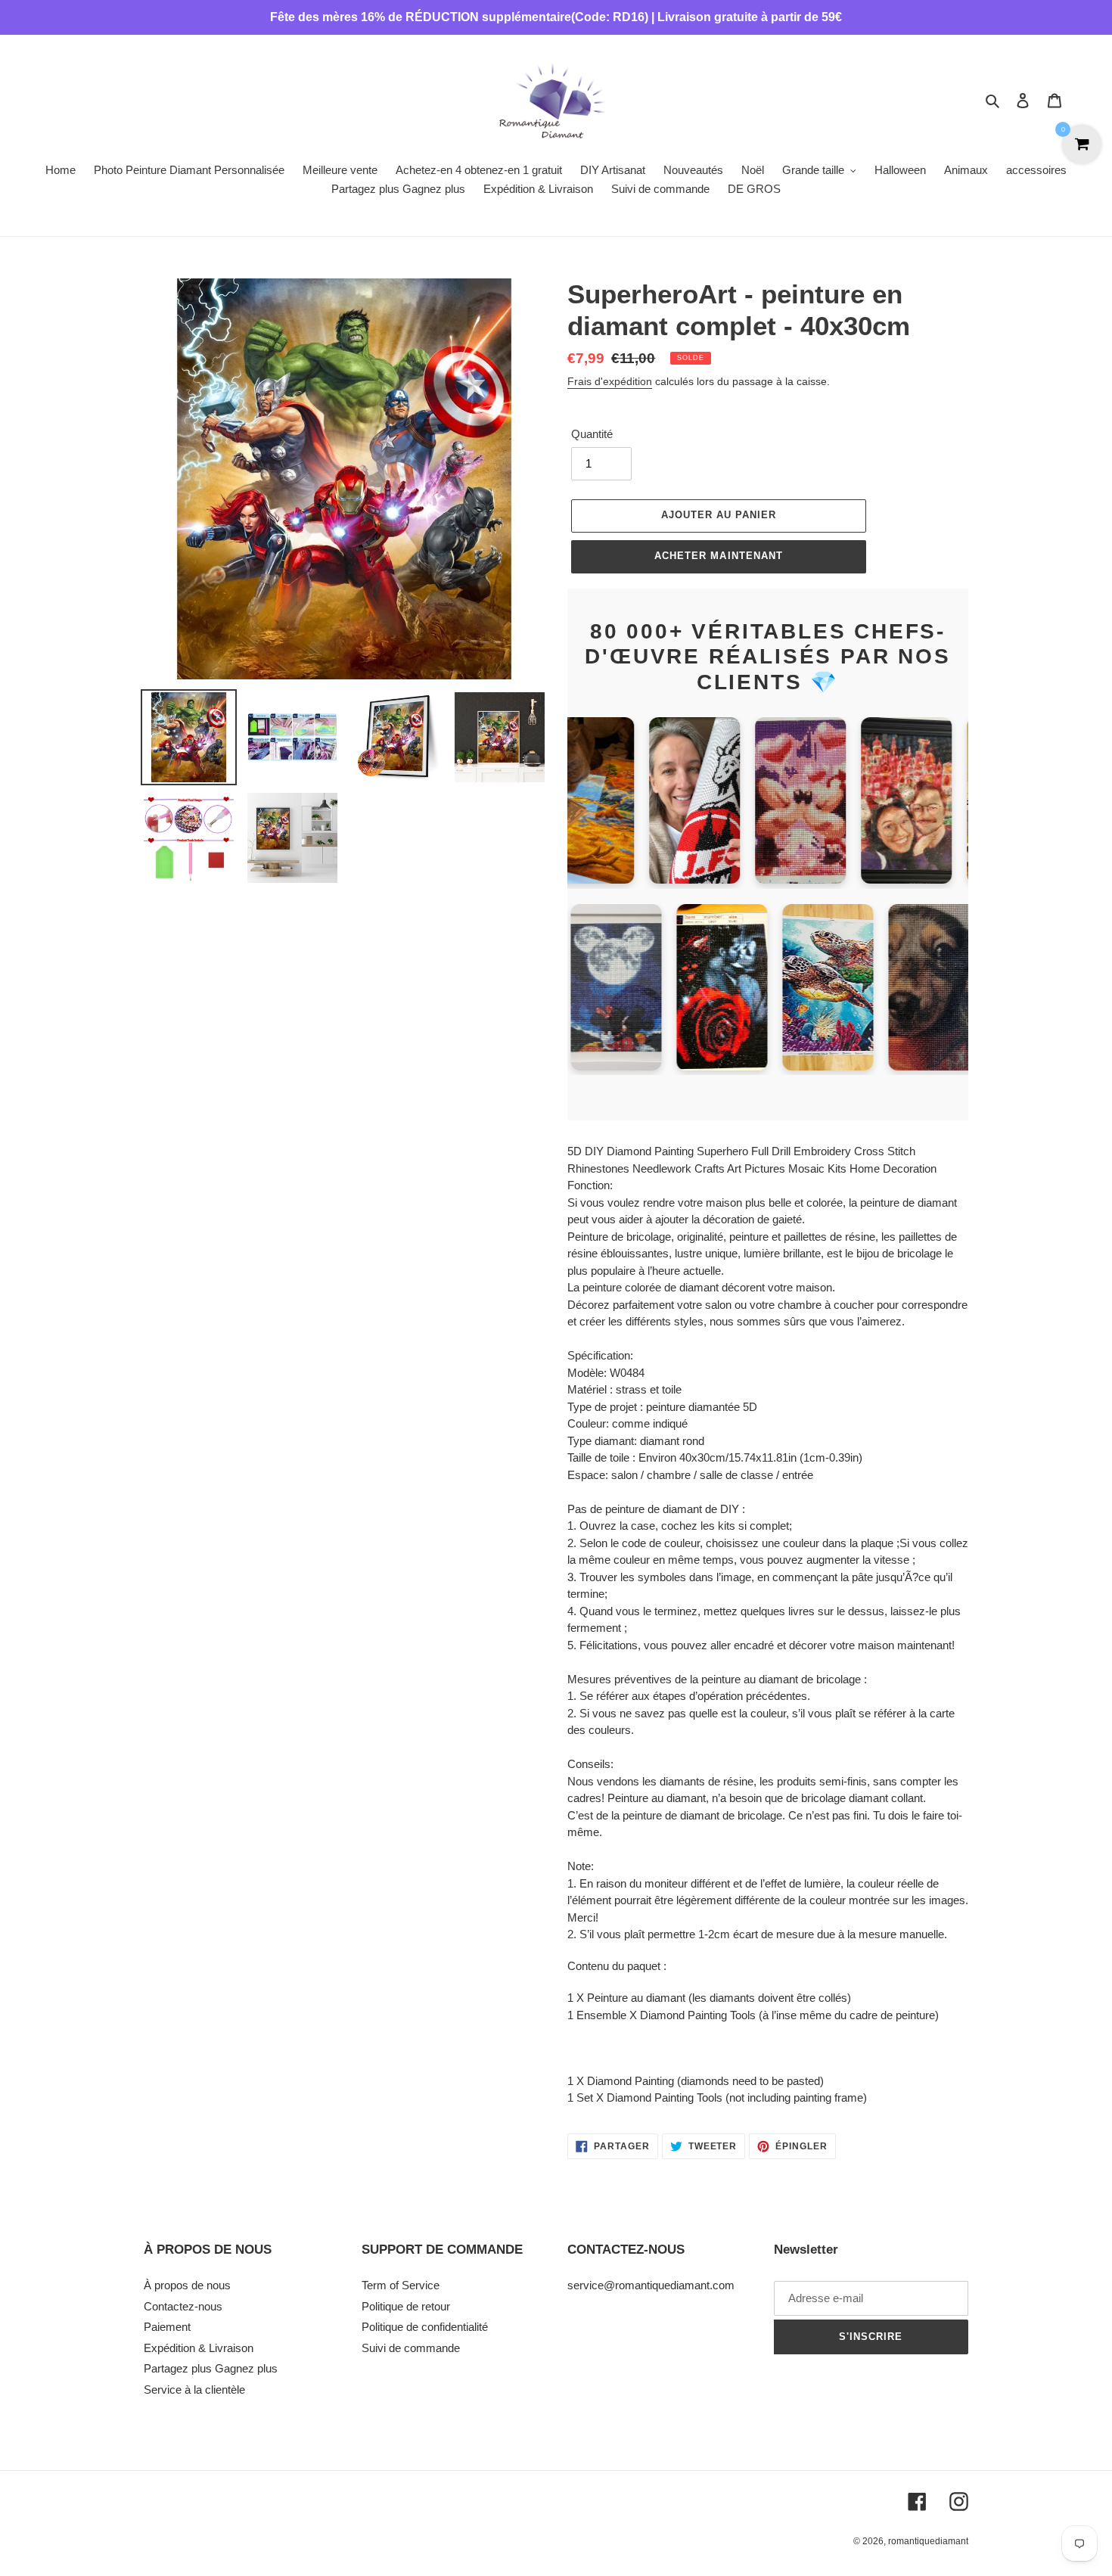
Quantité (592, 434)
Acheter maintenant (719, 556)
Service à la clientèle (194, 2390)
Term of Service (401, 2285)
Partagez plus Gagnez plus (211, 2368)
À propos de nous (187, 2285)
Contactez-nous (183, 2306)
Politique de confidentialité (425, 2327)
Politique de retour (406, 2306)
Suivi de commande (411, 2348)
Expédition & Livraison (199, 2348)
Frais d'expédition (610, 381)
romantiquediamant (928, 2541)
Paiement (167, 2327)
